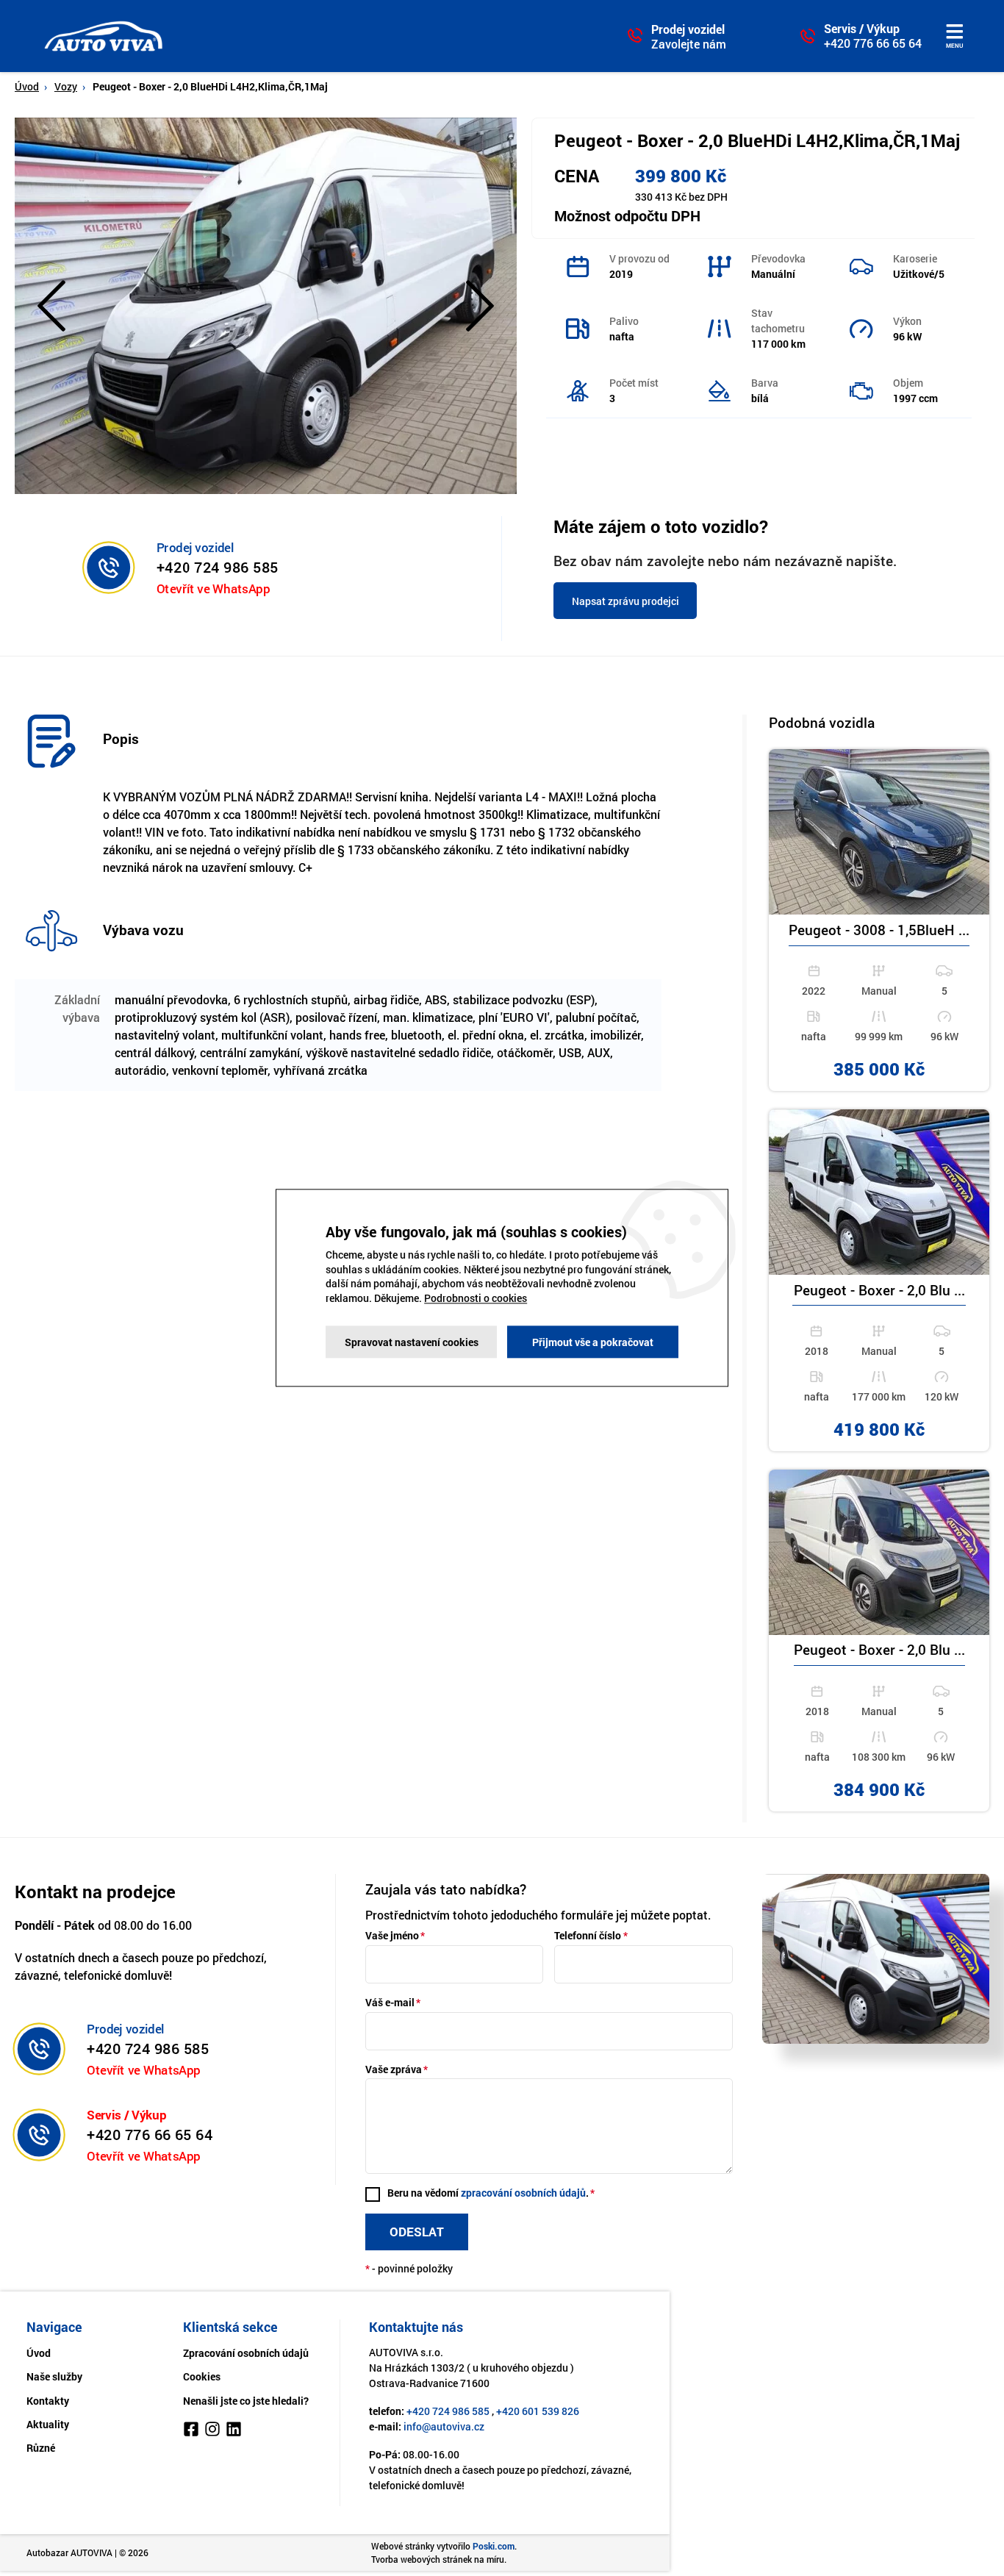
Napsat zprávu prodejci (625, 601)
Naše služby (54, 2376)
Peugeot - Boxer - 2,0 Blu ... (879, 1291)
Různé (41, 2448)
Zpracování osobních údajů (246, 2353)
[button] (51, 306)
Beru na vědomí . (488, 2193)
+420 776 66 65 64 (873, 43)
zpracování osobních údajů (523, 2193)
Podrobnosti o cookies (476, 1298)
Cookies (202, 2376)
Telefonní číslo (588, 1935)
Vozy (66, 86)
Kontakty (48, 2401)
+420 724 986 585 (218, 567)
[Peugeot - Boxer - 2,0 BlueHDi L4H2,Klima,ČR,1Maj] (266, 304)
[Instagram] (212, 2431)
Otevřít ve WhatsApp (213, 587)
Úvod (27, 86)
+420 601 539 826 (538, 2411)
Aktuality (48, 2424)
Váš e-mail (390, 2002)
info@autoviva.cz (444, 2426)
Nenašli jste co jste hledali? (246, 2401)
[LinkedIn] (234, 2431)
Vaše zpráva (394, 2069)
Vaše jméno (392, 1935)
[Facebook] (191, 2431)
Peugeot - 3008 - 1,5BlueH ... (879, 930)
